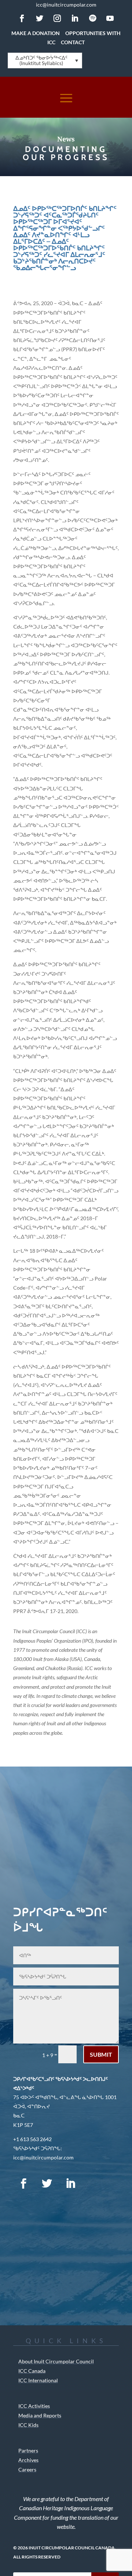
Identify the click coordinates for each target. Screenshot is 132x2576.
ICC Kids (28, 2425)
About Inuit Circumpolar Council (56, 2361)
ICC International (38, 2380)
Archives (28, 2460)
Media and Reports (40, 2415)
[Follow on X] (40, 18)
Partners (28, 2450)
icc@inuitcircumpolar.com (66, 5)
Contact (73, 42)
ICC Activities (34, 2406)
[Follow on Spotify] (92, 18)
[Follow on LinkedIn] (75, 18)
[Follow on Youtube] (110, 18)
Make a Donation (36, 33)
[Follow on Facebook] (22, 18)
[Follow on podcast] (94, 2184)
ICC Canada (32, 2371)
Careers (27, 2469)
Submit (101, 2054)
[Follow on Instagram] (57, 18)
